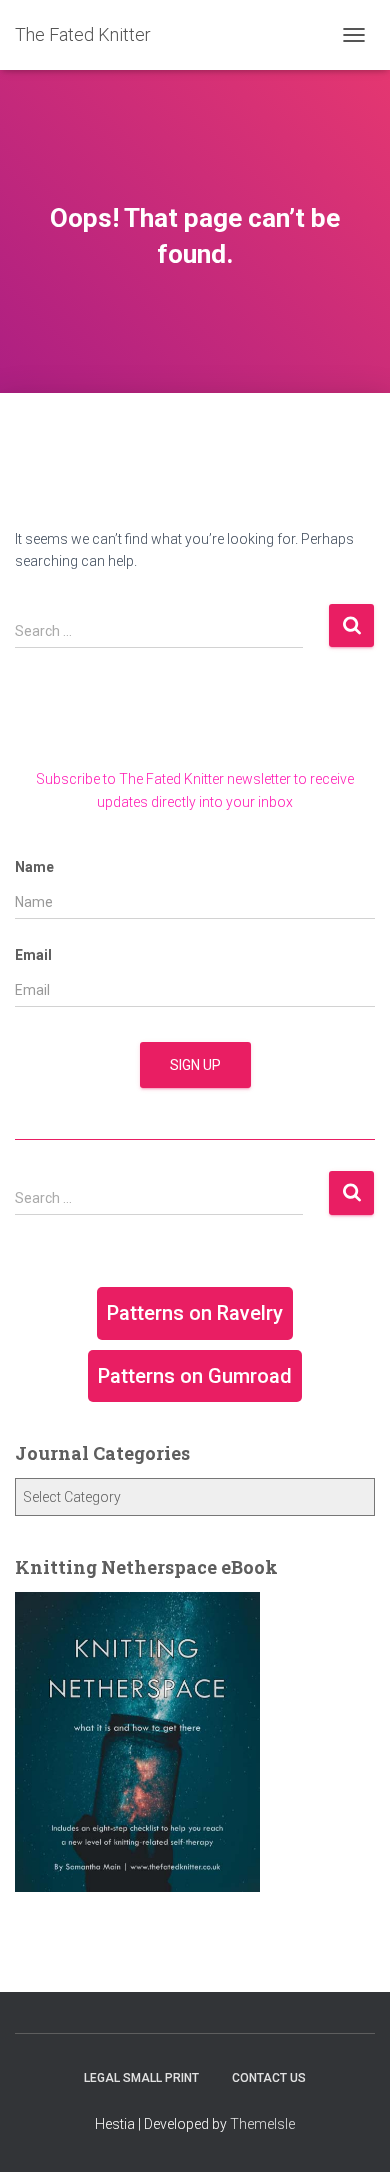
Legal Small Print (141, 2078)
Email (33, 955)
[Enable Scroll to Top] (350, 2132)
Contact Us (269, 2078)
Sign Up (195, 1065)
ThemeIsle (262, 2124)
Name (34, 867)
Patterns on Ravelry (195, 1313)
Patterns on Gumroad (195, 1376)
